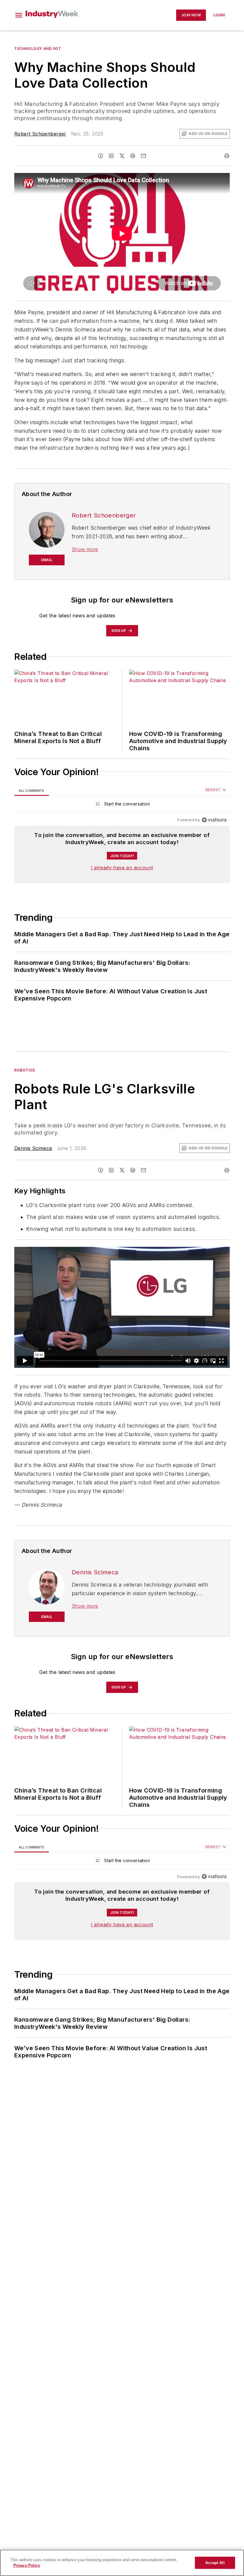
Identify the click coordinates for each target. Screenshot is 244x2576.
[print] (227, 156)
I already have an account (122, 868)
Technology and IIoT (38, 49)
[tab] (32, 790)
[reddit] (133, 156)
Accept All (215, 2563)
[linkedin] (111, 156)
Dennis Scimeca (33, 1148)
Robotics (25, 1070)
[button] (19, 15)
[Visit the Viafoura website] (214, 820)
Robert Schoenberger (40, 134)
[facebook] (101, 156)
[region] (122, 805)
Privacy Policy (27, 2565)
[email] (143, 156)
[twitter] (122, 156)
